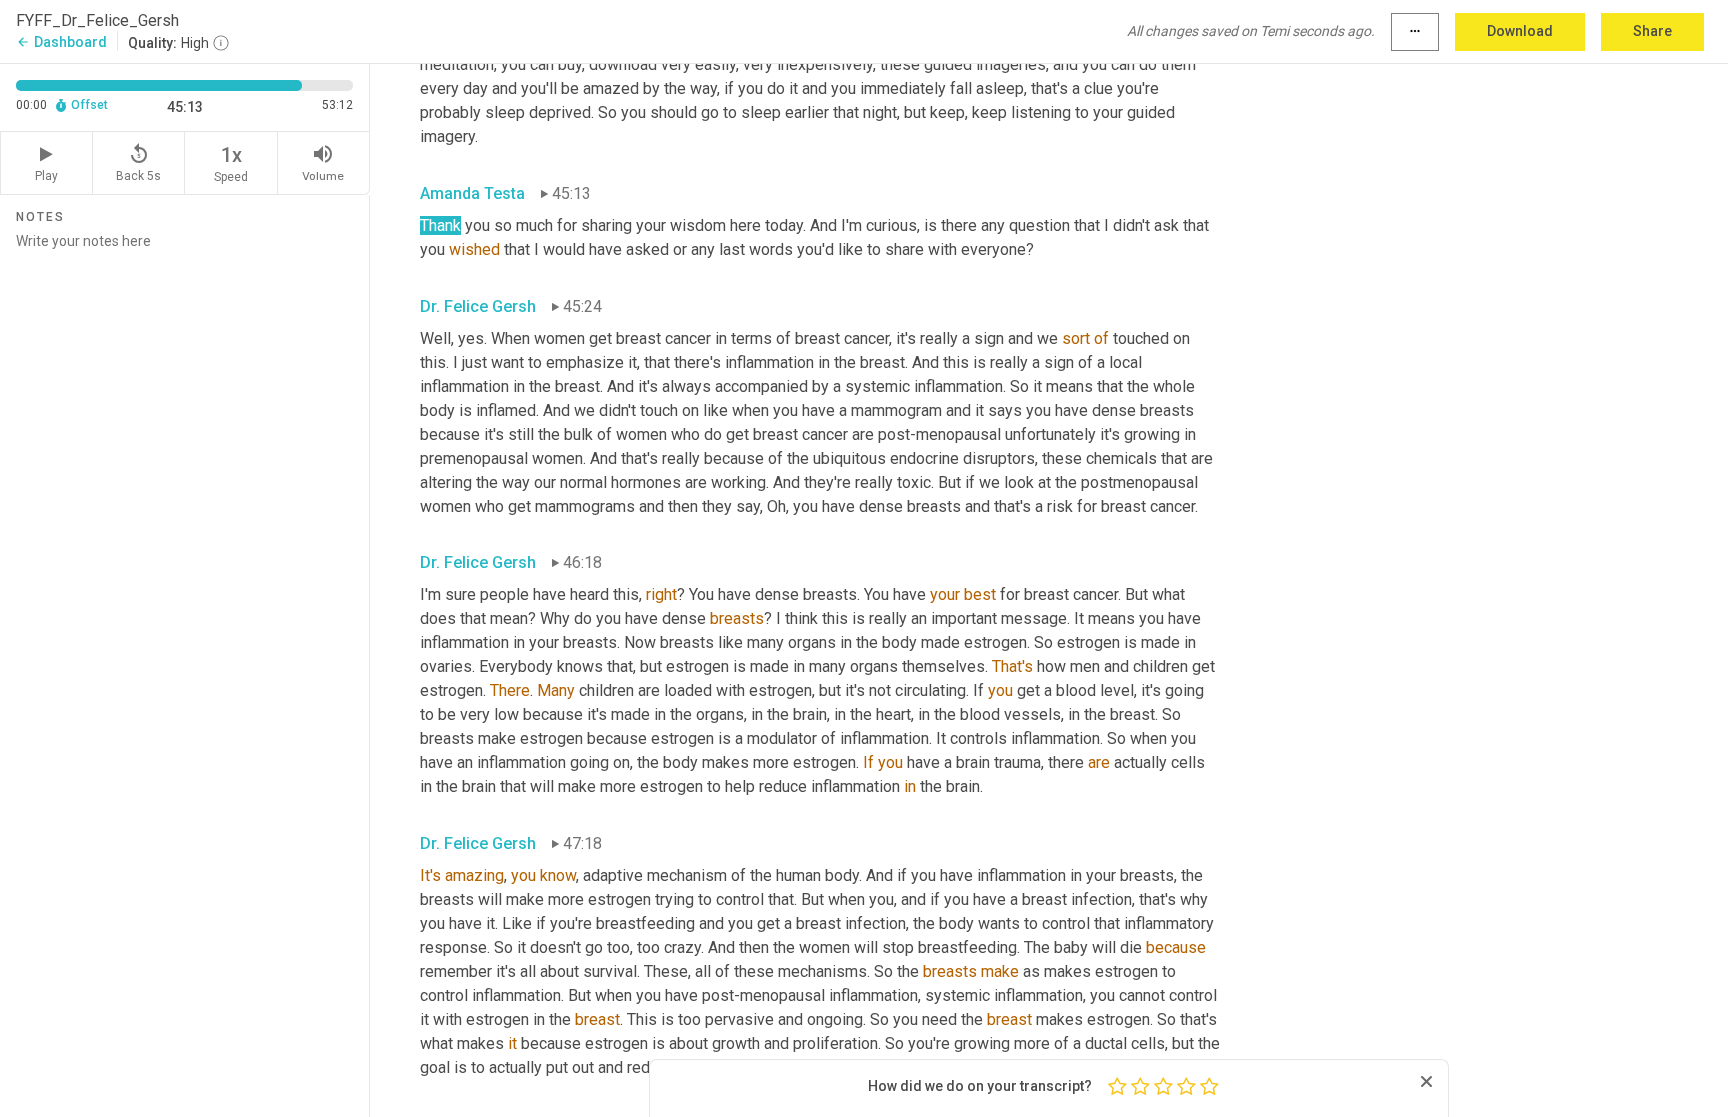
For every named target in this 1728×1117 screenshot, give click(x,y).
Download (1520, 31)
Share (1652, 31)
